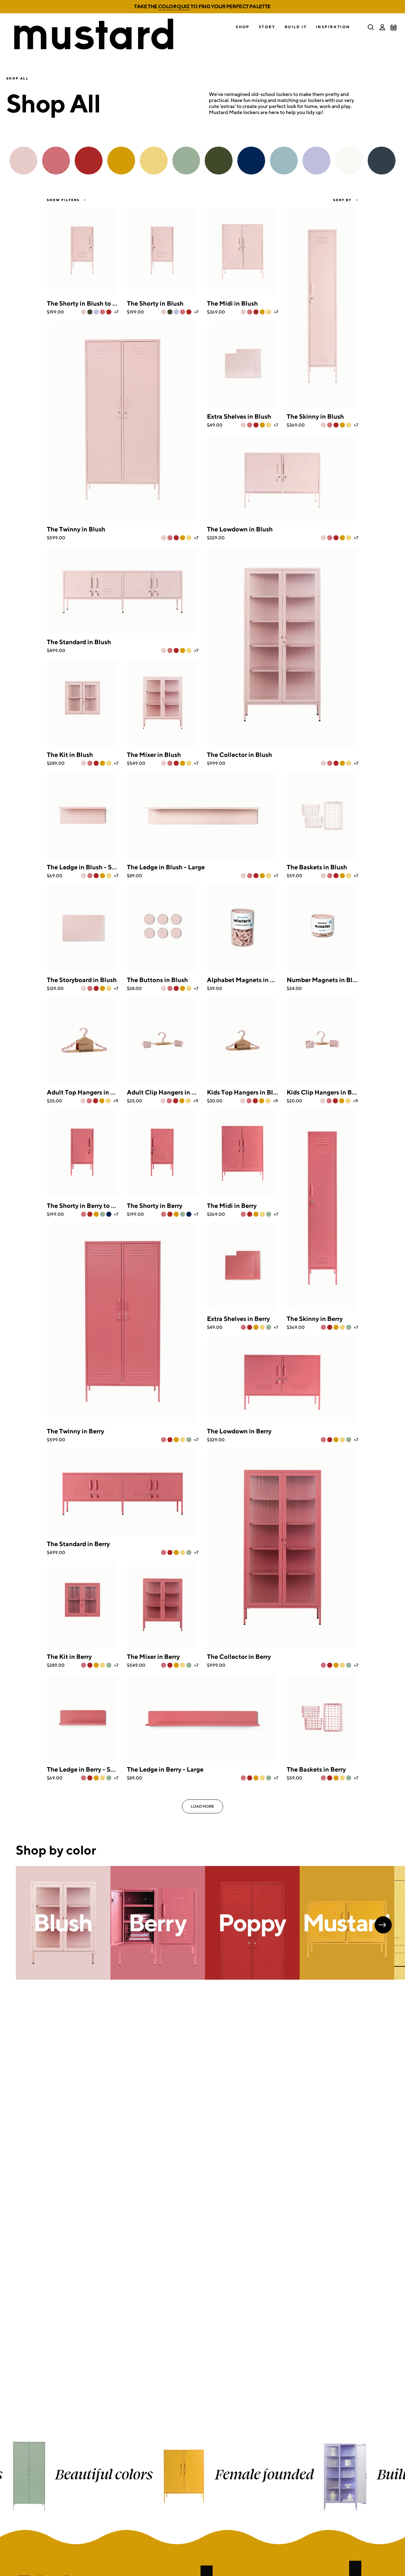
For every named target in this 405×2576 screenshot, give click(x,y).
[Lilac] (96, 312)
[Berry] (103, 312)
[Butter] (269, 312)
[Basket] (394, 27)
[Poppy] (109, 312)
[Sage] (103, 1214)
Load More (202, 1806)
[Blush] (84, 312)
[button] (243, 27)
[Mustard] (262, 312)
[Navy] (109, 1214)
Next (383, 1925)
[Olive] (90, 312)
